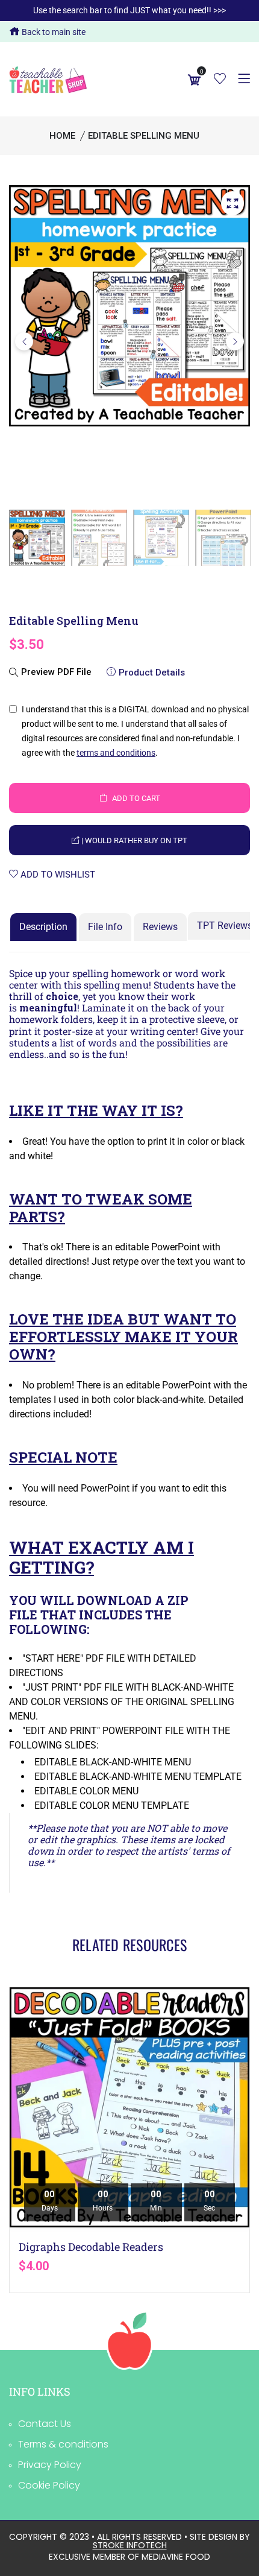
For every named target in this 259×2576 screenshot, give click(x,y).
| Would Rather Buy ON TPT (133, 840)
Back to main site (53, 32)
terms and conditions (116, 753)
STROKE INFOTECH (130, 2545)
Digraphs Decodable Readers (91, 2247)
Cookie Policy (49, 2485)
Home (62, 136)
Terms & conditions (63, 2444)
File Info (105, 927)
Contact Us (45, 2424)
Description (43, 927)
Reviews (160, 927)
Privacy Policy (50, 2465)
